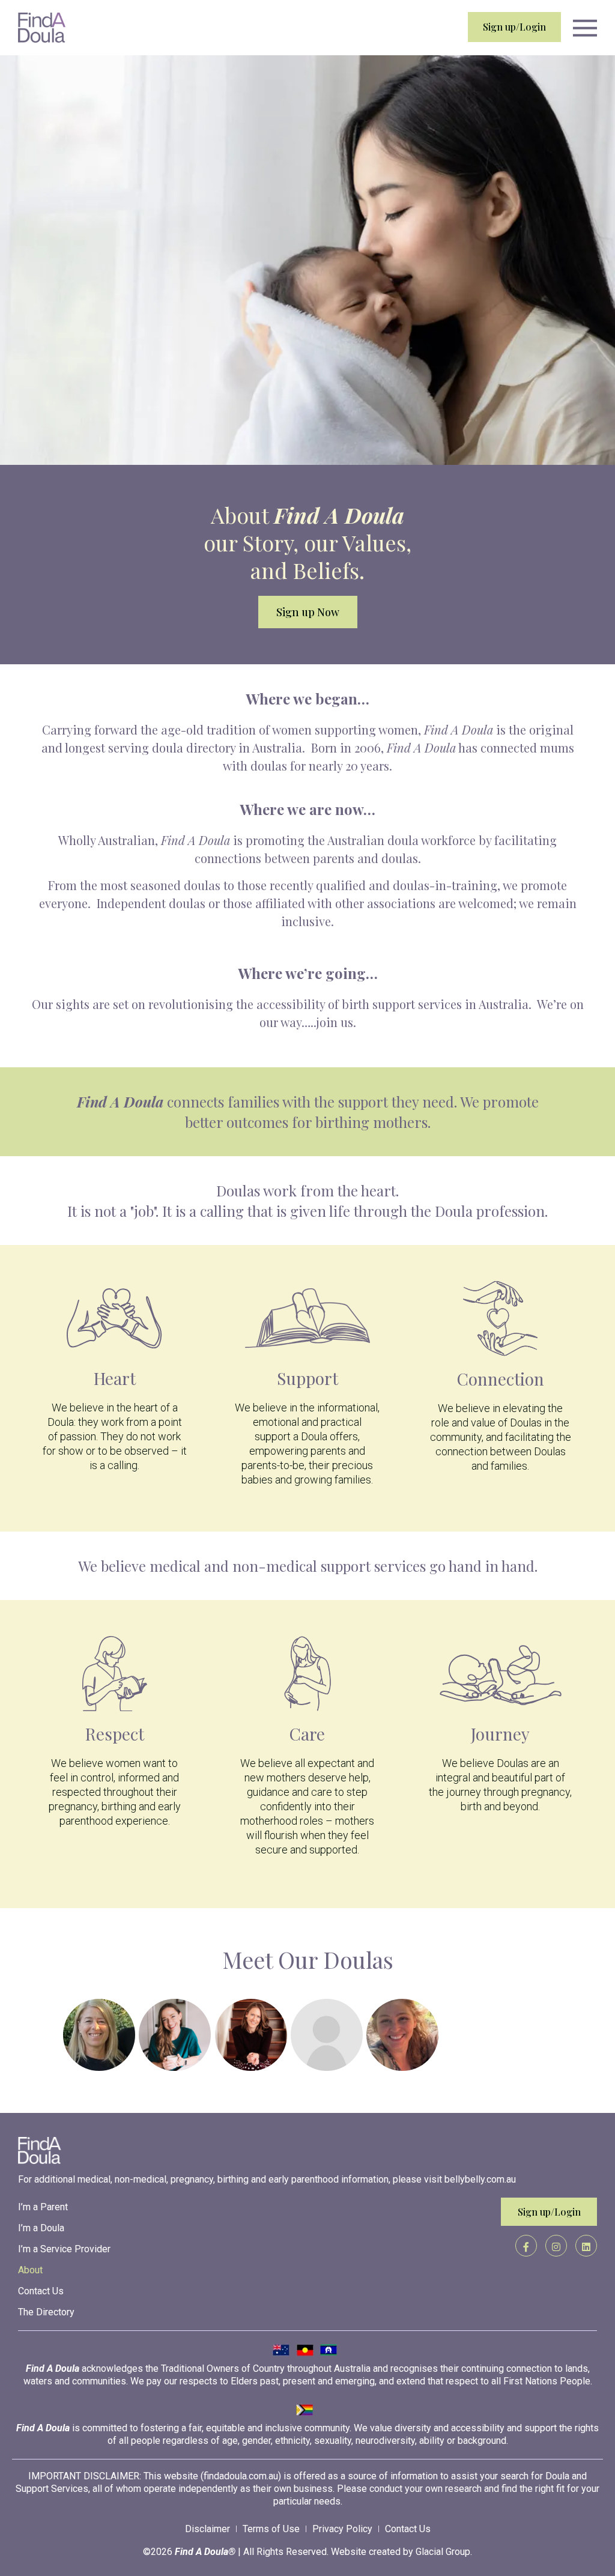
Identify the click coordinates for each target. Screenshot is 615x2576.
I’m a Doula (41, 2228)
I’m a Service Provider (64, 2249)
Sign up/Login (514, 27)
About (30, 2270)
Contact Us (41, 2291)
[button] (585, 29)
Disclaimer (208, 2529)
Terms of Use (271, 2529)
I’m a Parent (43, 2207)
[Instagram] (556, 2246)
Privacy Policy (342, 2529)
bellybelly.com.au (480, 2179)
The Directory (46, 2312)
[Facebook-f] (526, 2246)
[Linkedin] (586, 2246)
